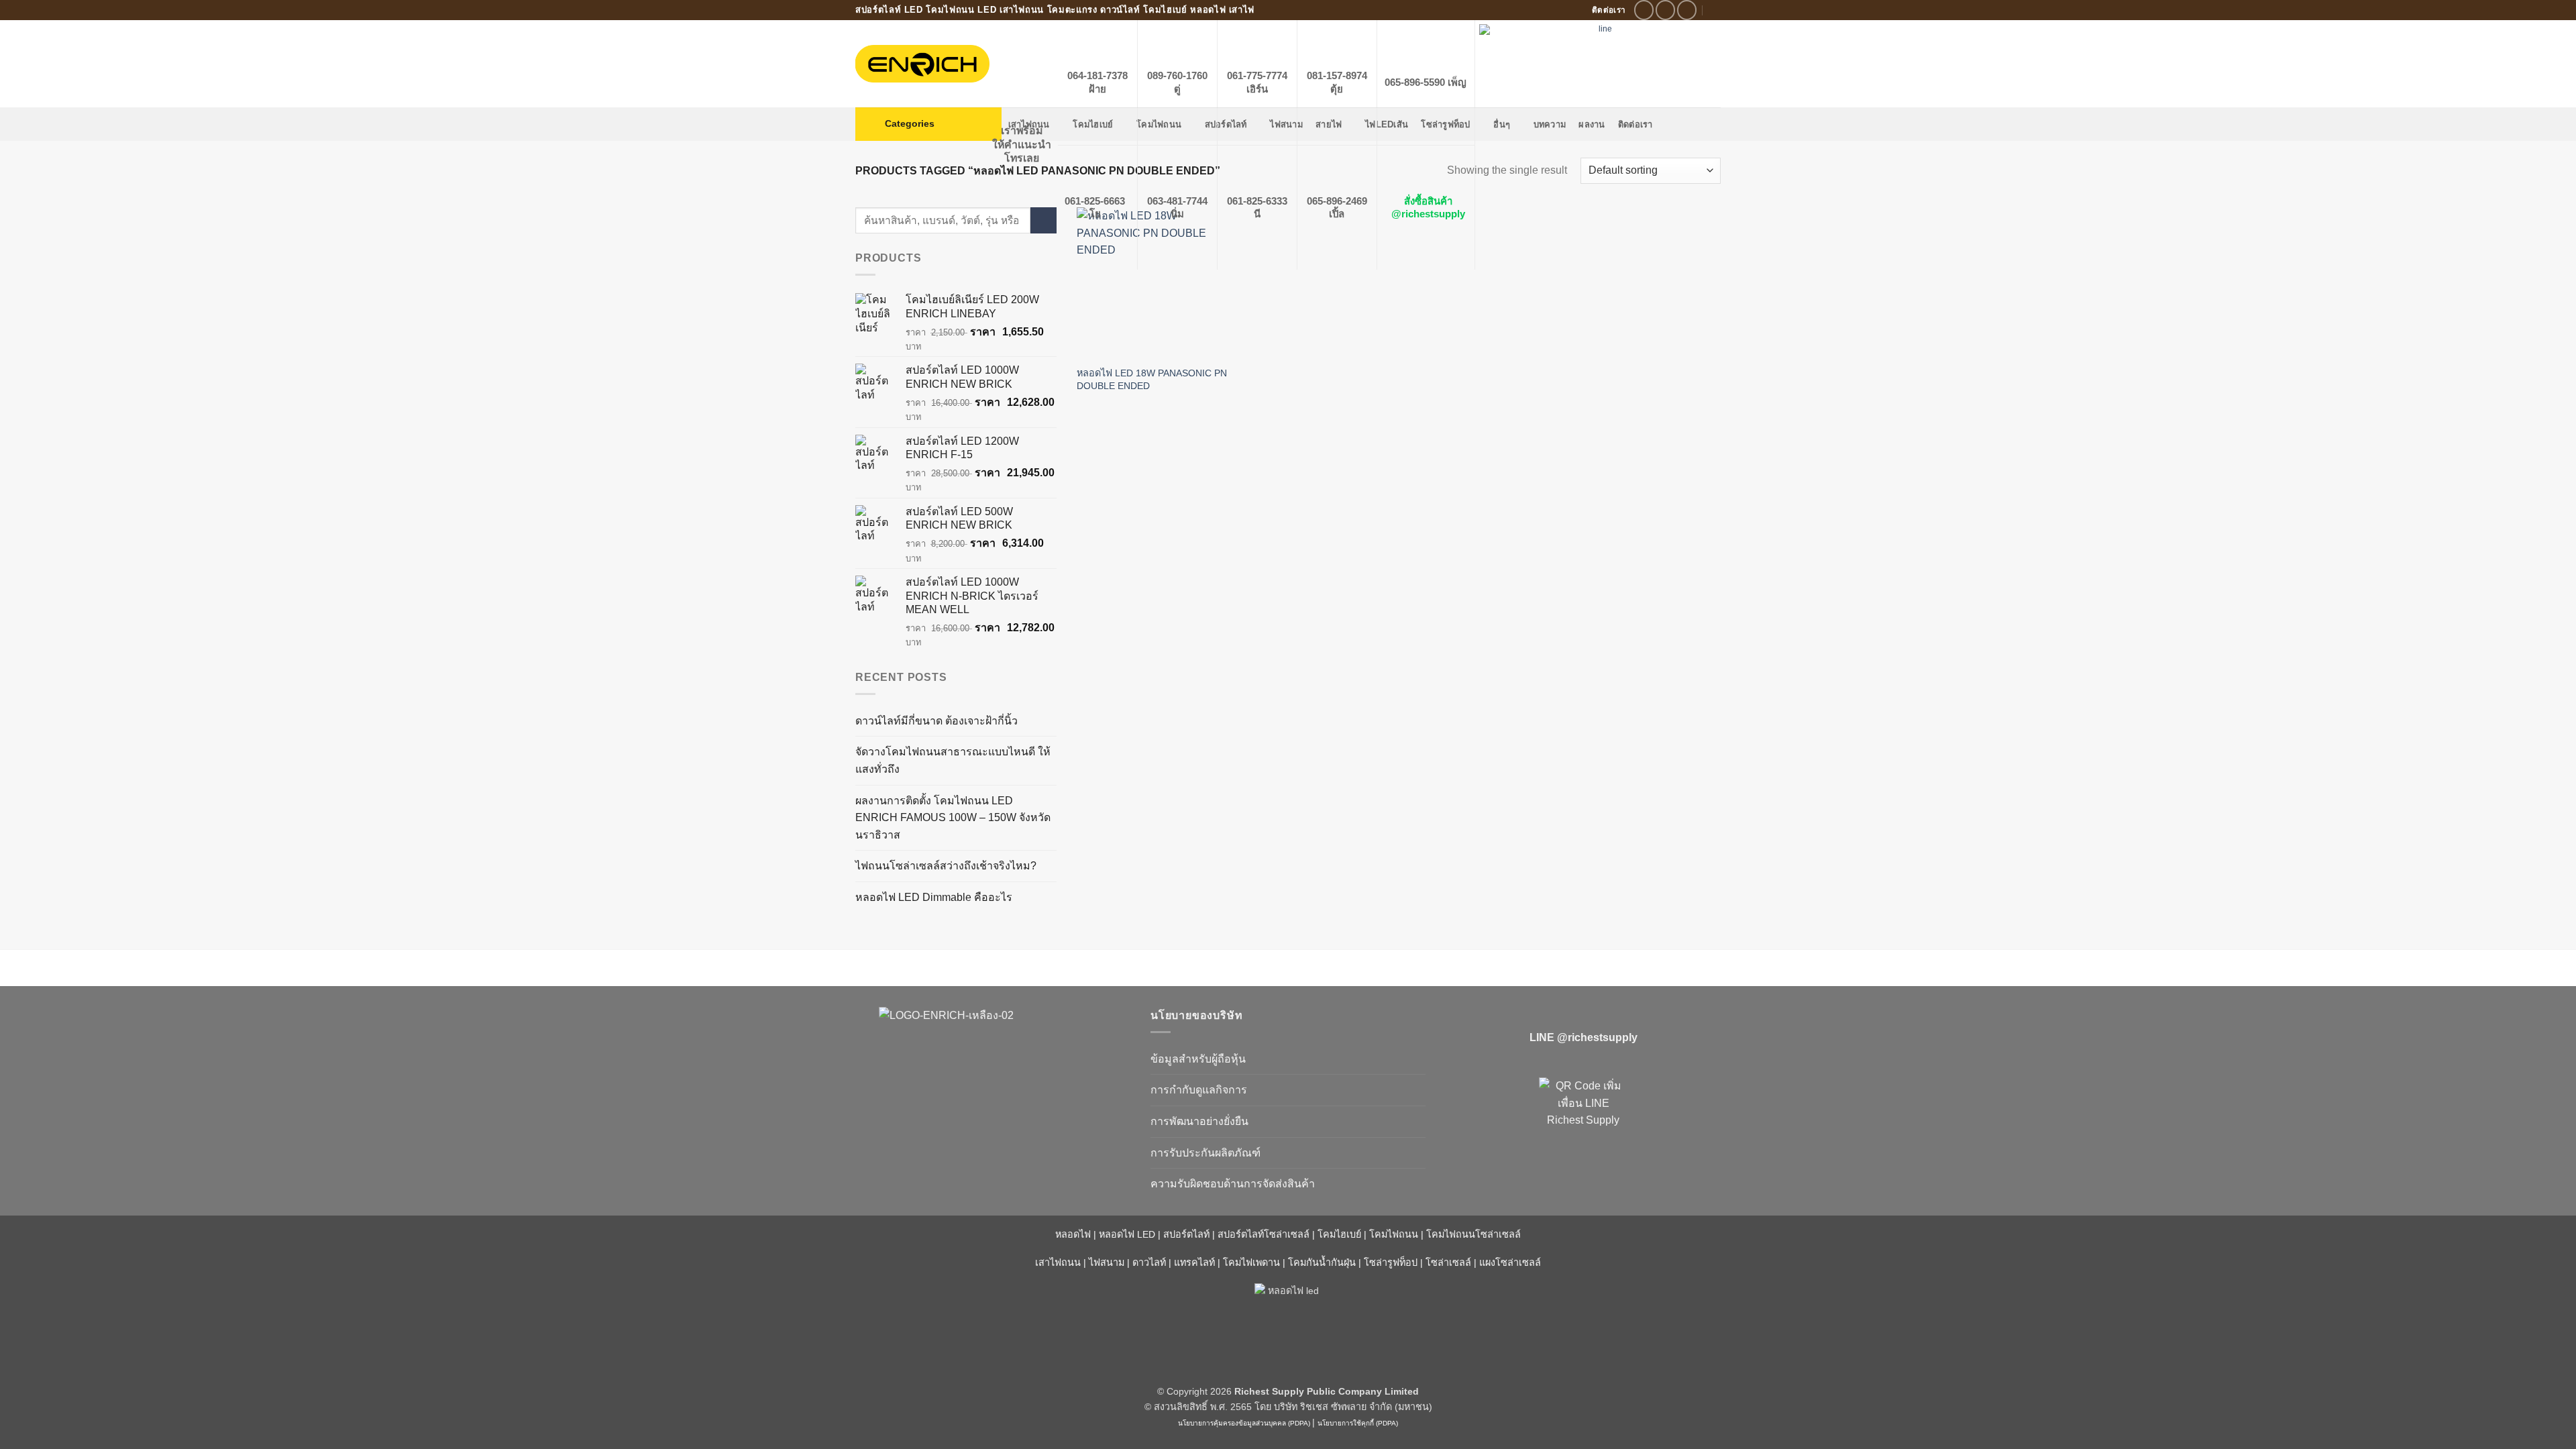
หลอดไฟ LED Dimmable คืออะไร (934, 897)
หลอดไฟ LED (1127, 1234)
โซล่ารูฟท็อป (1391, 1263)
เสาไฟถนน (1058, 1263)
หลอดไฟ (1073, 1234)
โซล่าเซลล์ (1448, 1263)
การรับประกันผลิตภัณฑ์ (1205, 1153)
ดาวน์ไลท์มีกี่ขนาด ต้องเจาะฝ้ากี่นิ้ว (936, 721)
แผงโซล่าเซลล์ (1510, 1263)
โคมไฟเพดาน (1251, 1263)
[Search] (1716, 10)
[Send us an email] (1687, 10)
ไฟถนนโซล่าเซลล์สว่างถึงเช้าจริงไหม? (946, 866)
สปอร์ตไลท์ (1186, 1234)
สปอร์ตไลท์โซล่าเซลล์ (1264, 1234)
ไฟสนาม (1107, 1263)
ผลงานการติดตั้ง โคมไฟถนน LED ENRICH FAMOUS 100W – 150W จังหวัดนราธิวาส (953, 818)
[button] (928, 124)
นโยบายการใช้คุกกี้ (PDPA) (1358, 1423)
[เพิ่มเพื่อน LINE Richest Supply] (1583, 1122)
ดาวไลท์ (1149, 1263)
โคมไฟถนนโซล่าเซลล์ (1473, 1234)
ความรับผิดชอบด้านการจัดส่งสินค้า (1233, 1184)
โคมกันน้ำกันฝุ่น (1322, 1263)
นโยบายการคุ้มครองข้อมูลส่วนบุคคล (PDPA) (1244, 1423)
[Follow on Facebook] (1644, 10)
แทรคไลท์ (1194, 1263)
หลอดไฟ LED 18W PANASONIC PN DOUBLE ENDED (1152, 379)
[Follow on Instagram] (1665, 10)
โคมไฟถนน (1394, 1234)
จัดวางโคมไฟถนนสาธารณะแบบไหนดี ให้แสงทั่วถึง (953, 760)
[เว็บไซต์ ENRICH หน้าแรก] (993, 1039)
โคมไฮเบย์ (1339, 1234)
